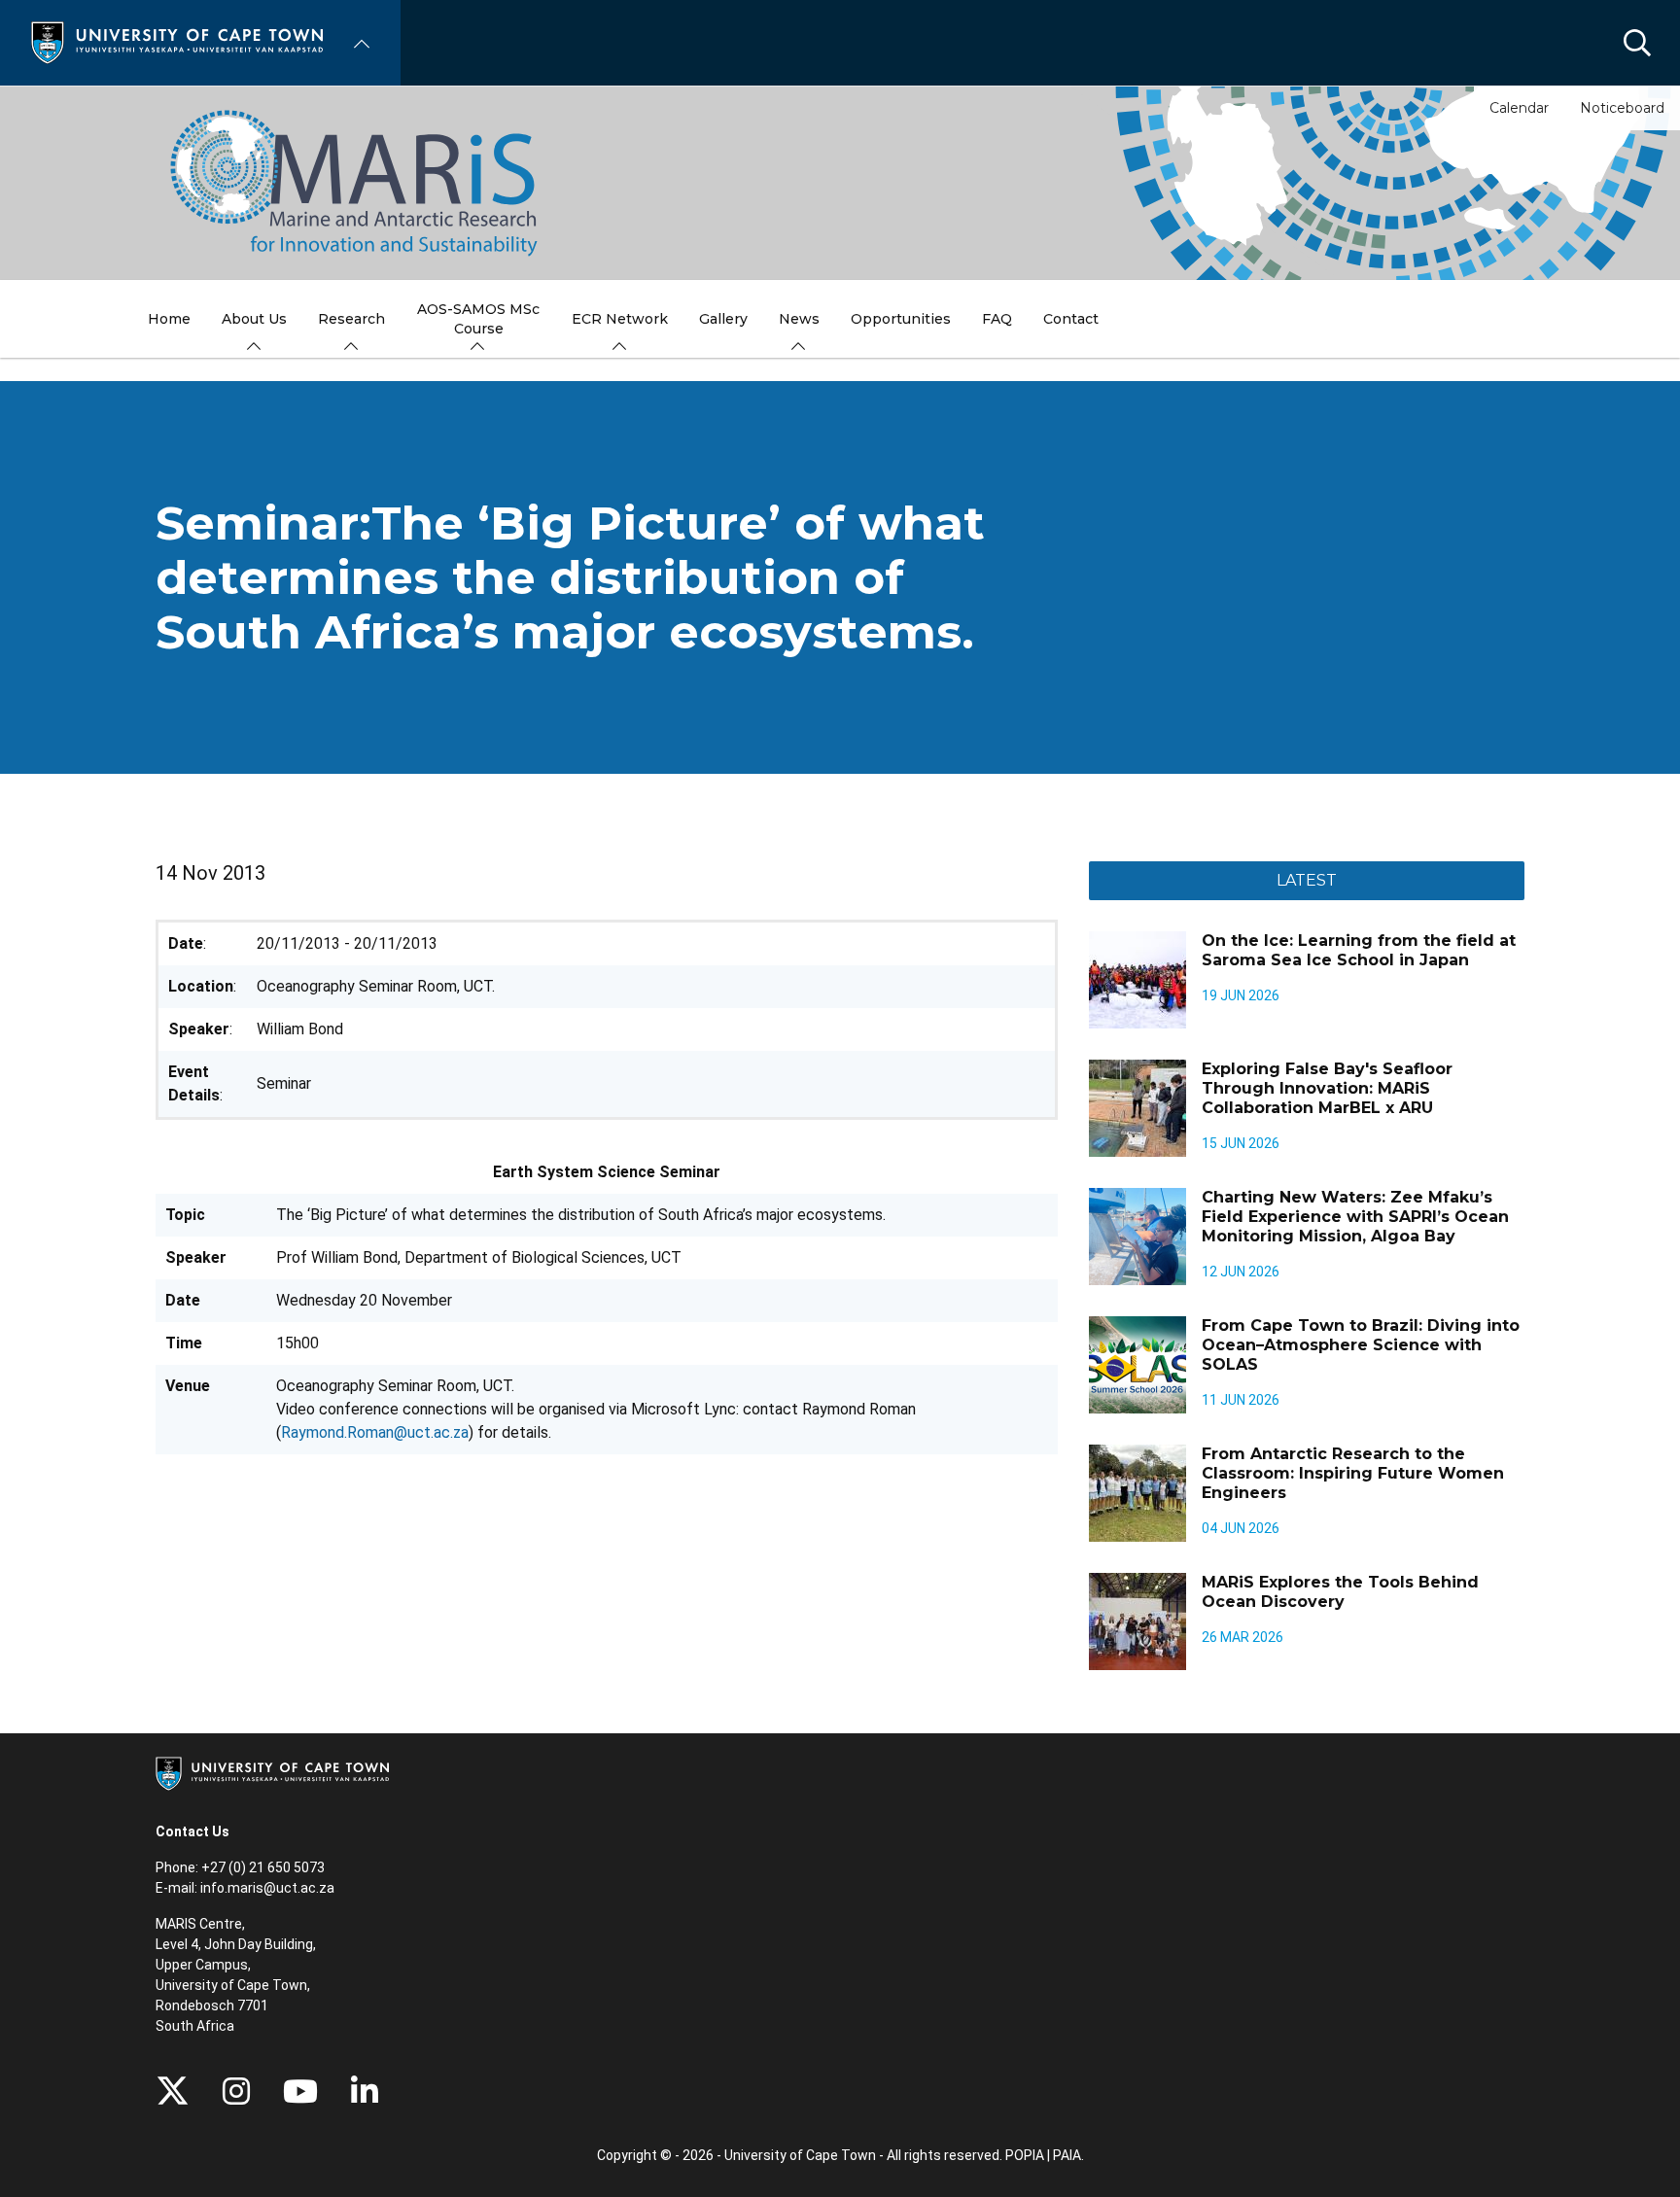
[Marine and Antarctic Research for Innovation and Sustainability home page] (840, 183)
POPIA (1025, 2155)
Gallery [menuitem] (723, 319)
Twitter (173, 2091)
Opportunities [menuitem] (901, 319)
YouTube (300, 2091)
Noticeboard (1622, 108)
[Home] (177, 41)
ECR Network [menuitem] (620, 319)
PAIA (1067, 2155)
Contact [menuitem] (1071, 319)
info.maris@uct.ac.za (267, 1888)
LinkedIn (365, 2091)
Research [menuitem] (351, 319)
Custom (236, 2091)
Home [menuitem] (169, 319)
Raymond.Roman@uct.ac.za (375, 1432)
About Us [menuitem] (254, 319)
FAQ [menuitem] (997, 319)
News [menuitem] (799, 319)
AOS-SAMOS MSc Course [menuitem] (478, 319)
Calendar (1519, 108)
